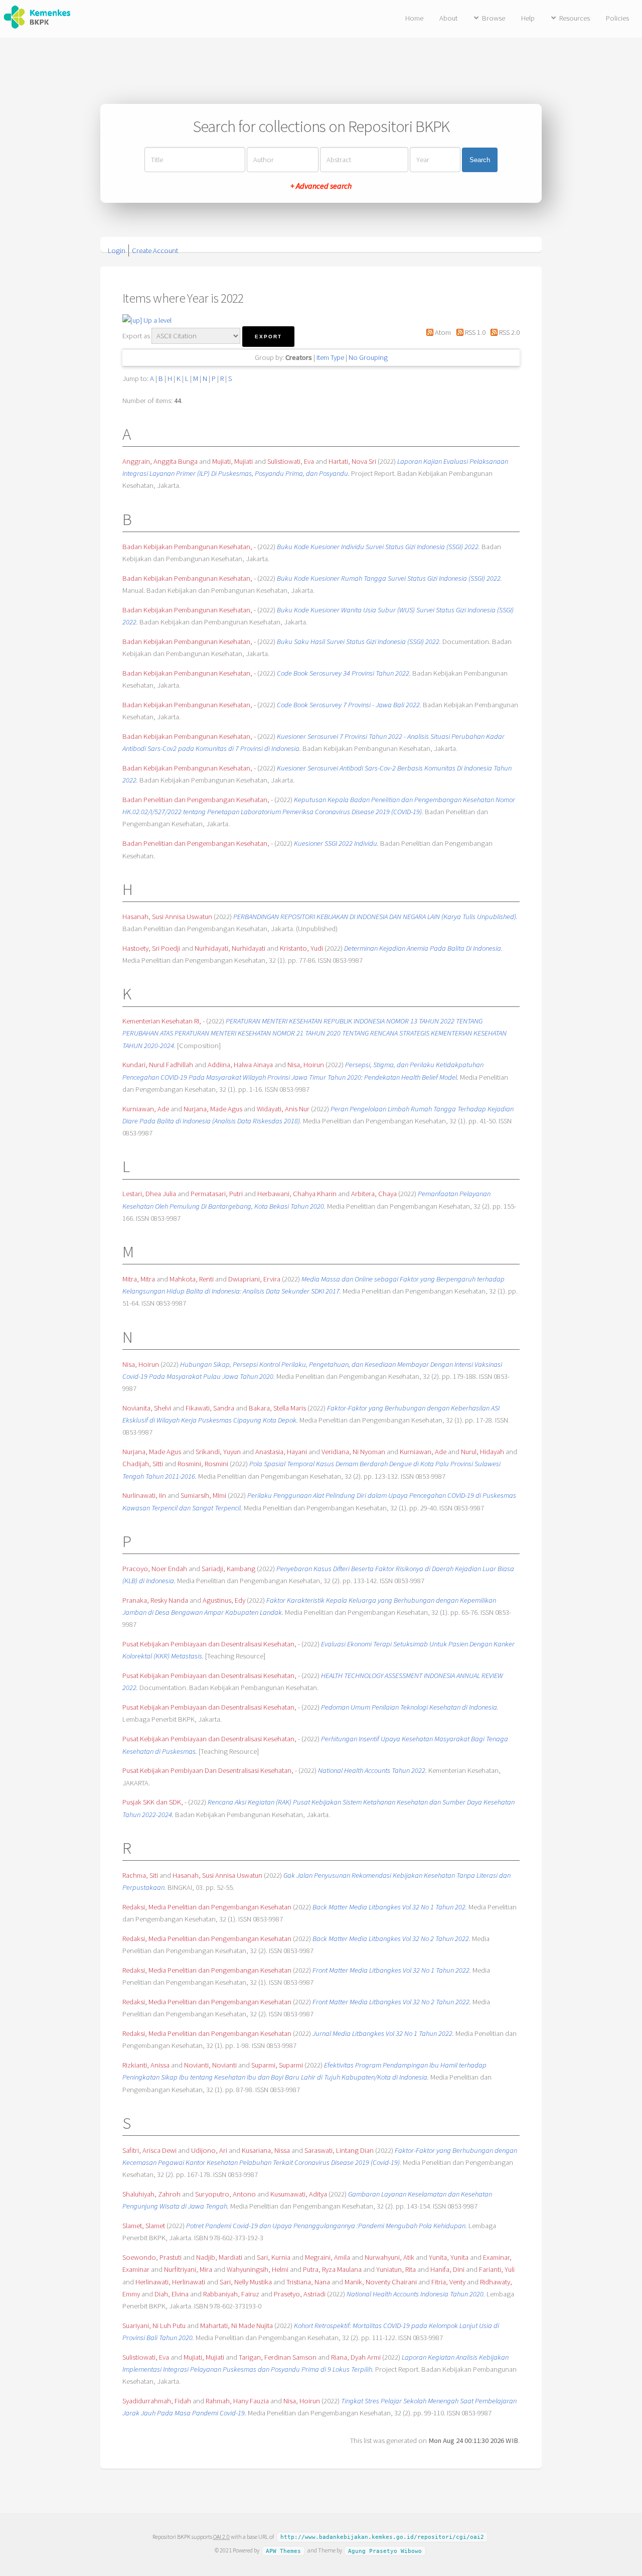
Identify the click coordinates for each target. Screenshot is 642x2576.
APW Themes (283, 2551)
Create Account (155, 250)
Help (528, 18)
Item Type (330, 357)
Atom (442, 332)
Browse (494, 18)
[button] (268, 337)
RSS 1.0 (474, 332)
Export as (136, 336)
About (448, 18)
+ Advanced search (321, 186)
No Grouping (368, 357)
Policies (617, 18)
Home (414, 18)
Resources (575, 18)
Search (480, 160)
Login (117, 250)
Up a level (157, 320)
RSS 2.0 (509, 332)
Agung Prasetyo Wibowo (385, 2551)
